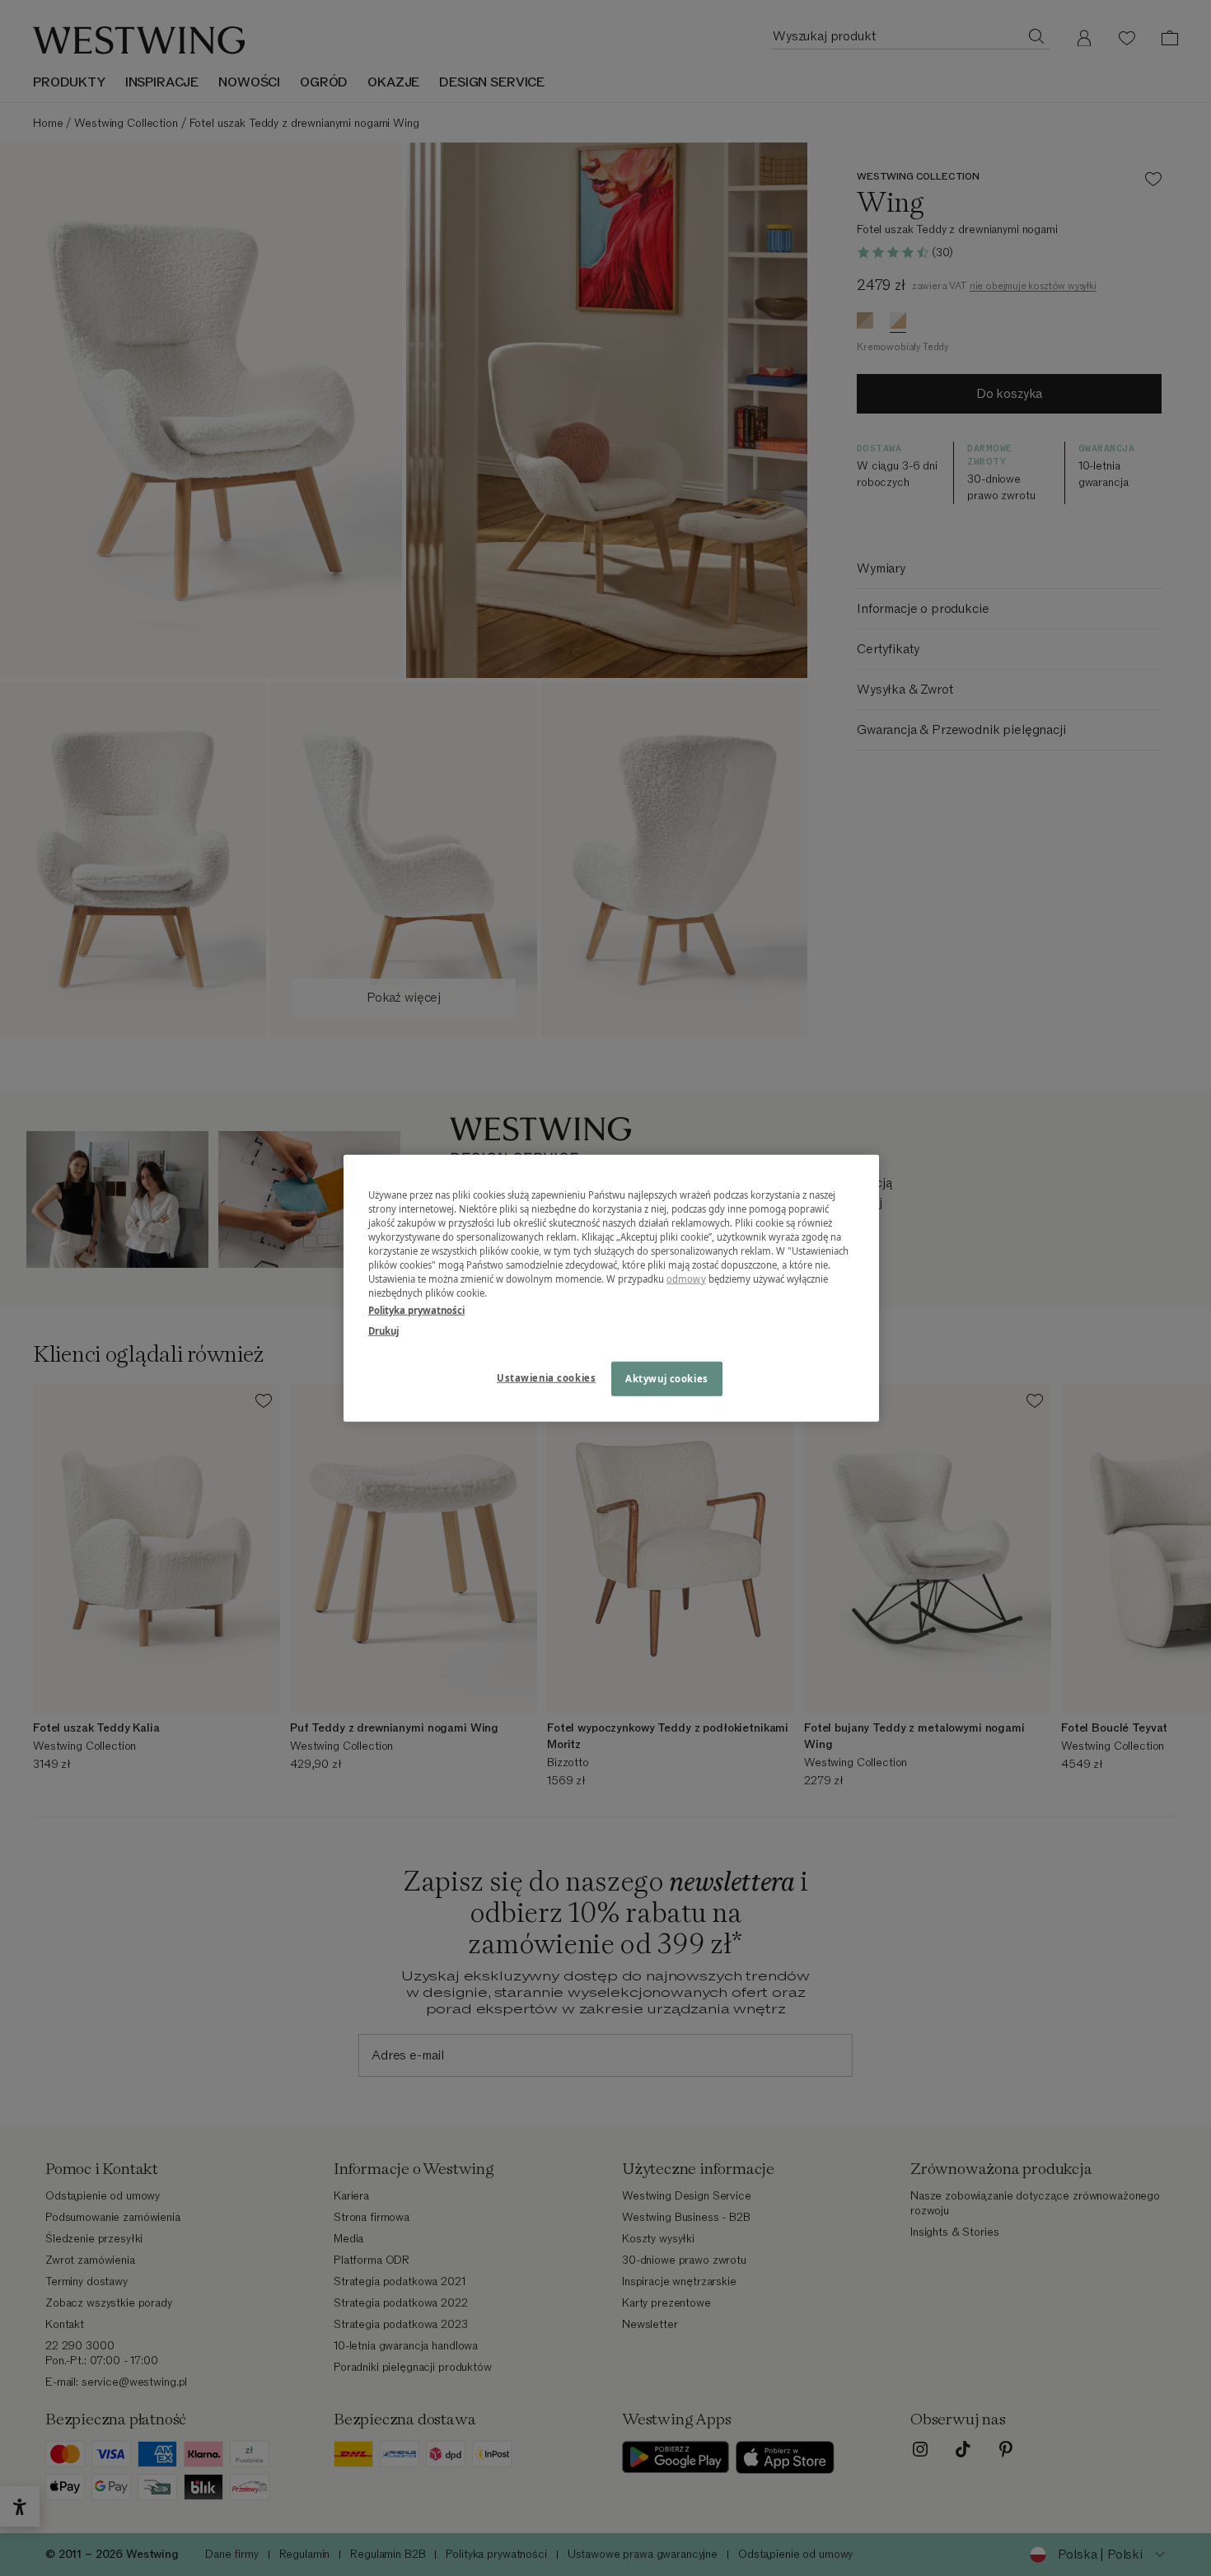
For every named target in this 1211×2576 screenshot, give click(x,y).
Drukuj (383, 1331)
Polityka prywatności (416, 1310)
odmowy (686, 1279)
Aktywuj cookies (667, 1379)
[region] (611, 1288)
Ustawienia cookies (546, 1378)
